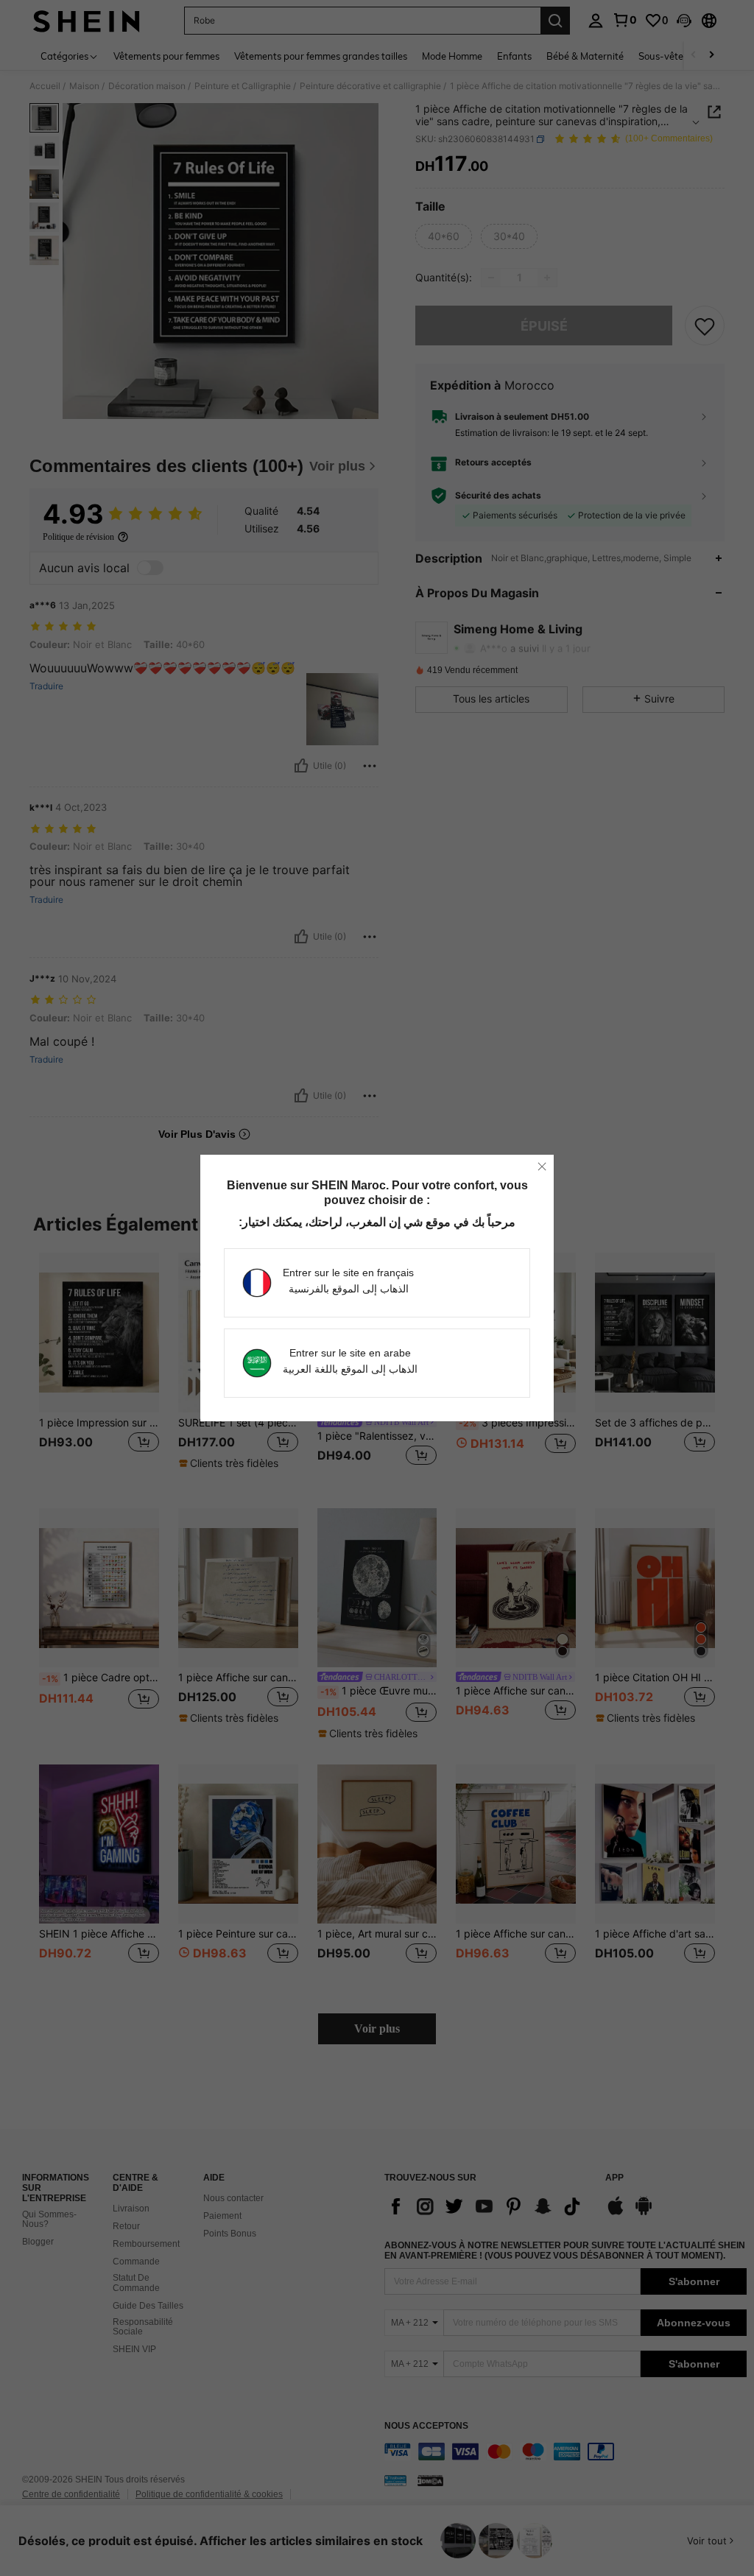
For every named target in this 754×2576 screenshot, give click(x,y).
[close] (542, 1166)
